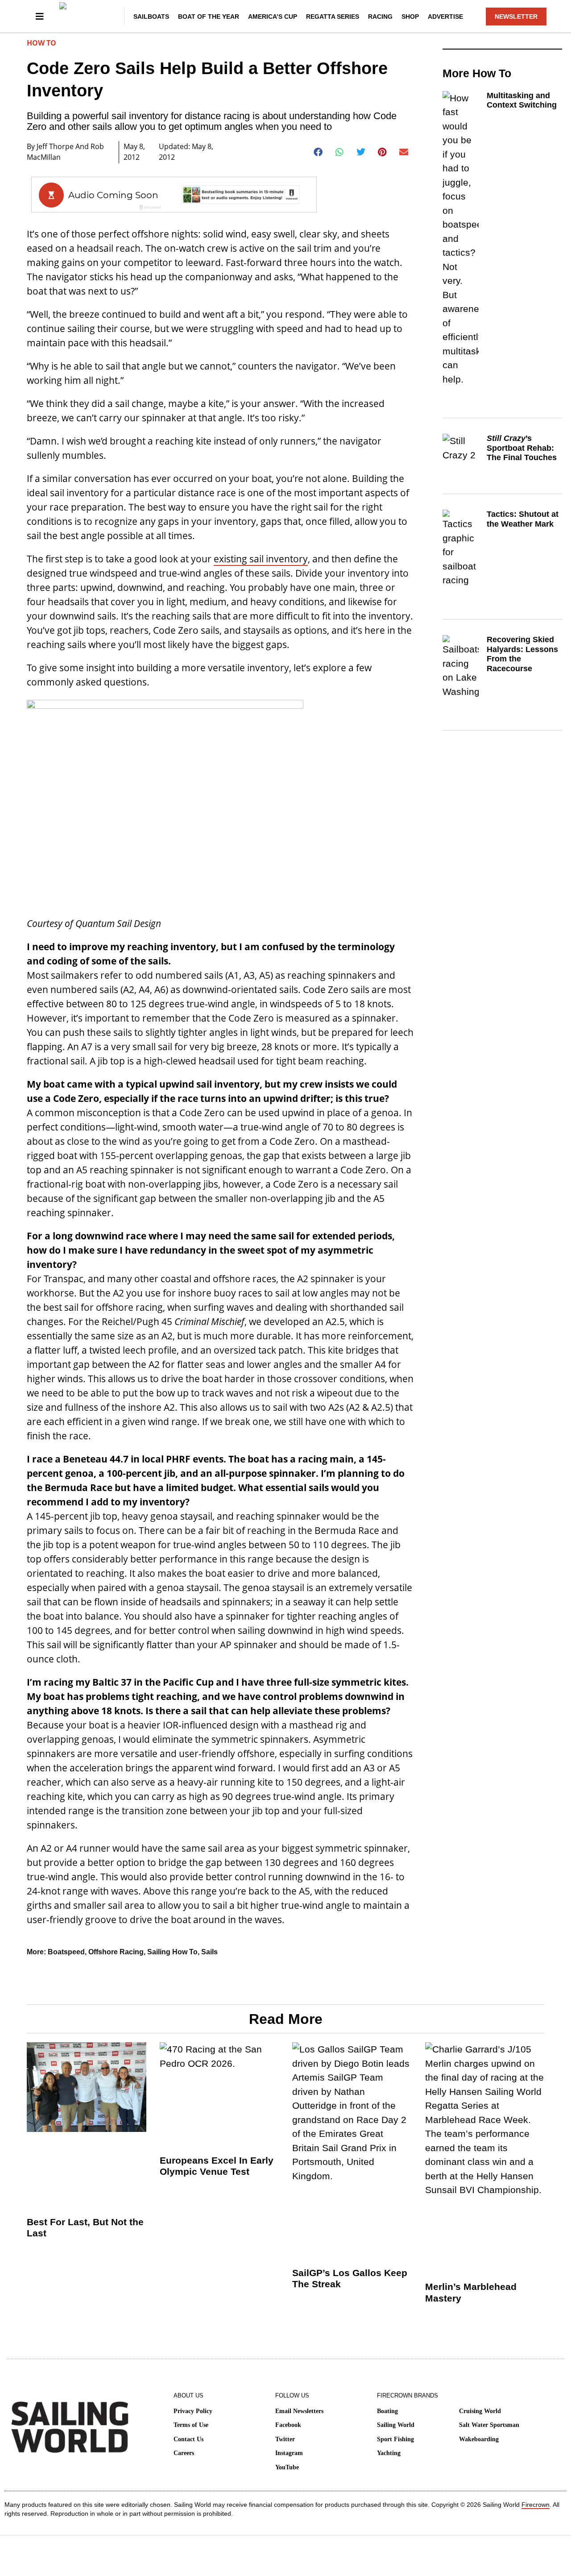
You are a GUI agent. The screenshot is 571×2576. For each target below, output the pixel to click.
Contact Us (188, 2439)
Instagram (289, 2453)
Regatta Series (333, 17)
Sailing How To (172, 1952)
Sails (209, 1952)
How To (41, 43)
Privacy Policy (193, 2411)
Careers (184, 2453)
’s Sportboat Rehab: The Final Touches (522, 448)
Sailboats (151, 17)
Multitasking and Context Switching (522, 100)
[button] (318, 152)
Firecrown (536, 2505)
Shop (410, 17)
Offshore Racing (116, 1952)
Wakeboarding (479, 2439)
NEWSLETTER (516, 17)
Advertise (445, 17)
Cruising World (480, 2411)
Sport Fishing (395, 2439)
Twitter (285, 2439)
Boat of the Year (209, 17)
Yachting (389, 2453)
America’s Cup (273, 17)
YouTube (287, 2467)
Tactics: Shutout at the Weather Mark (523, 519)
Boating (387, 2411)
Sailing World (396, 2425)
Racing (380, 17)
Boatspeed (66, 1952)
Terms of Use (191, 2425)
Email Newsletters (299, 2411)
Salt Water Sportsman (489, 2425)
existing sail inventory (261, 559)
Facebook (288, 2425)
